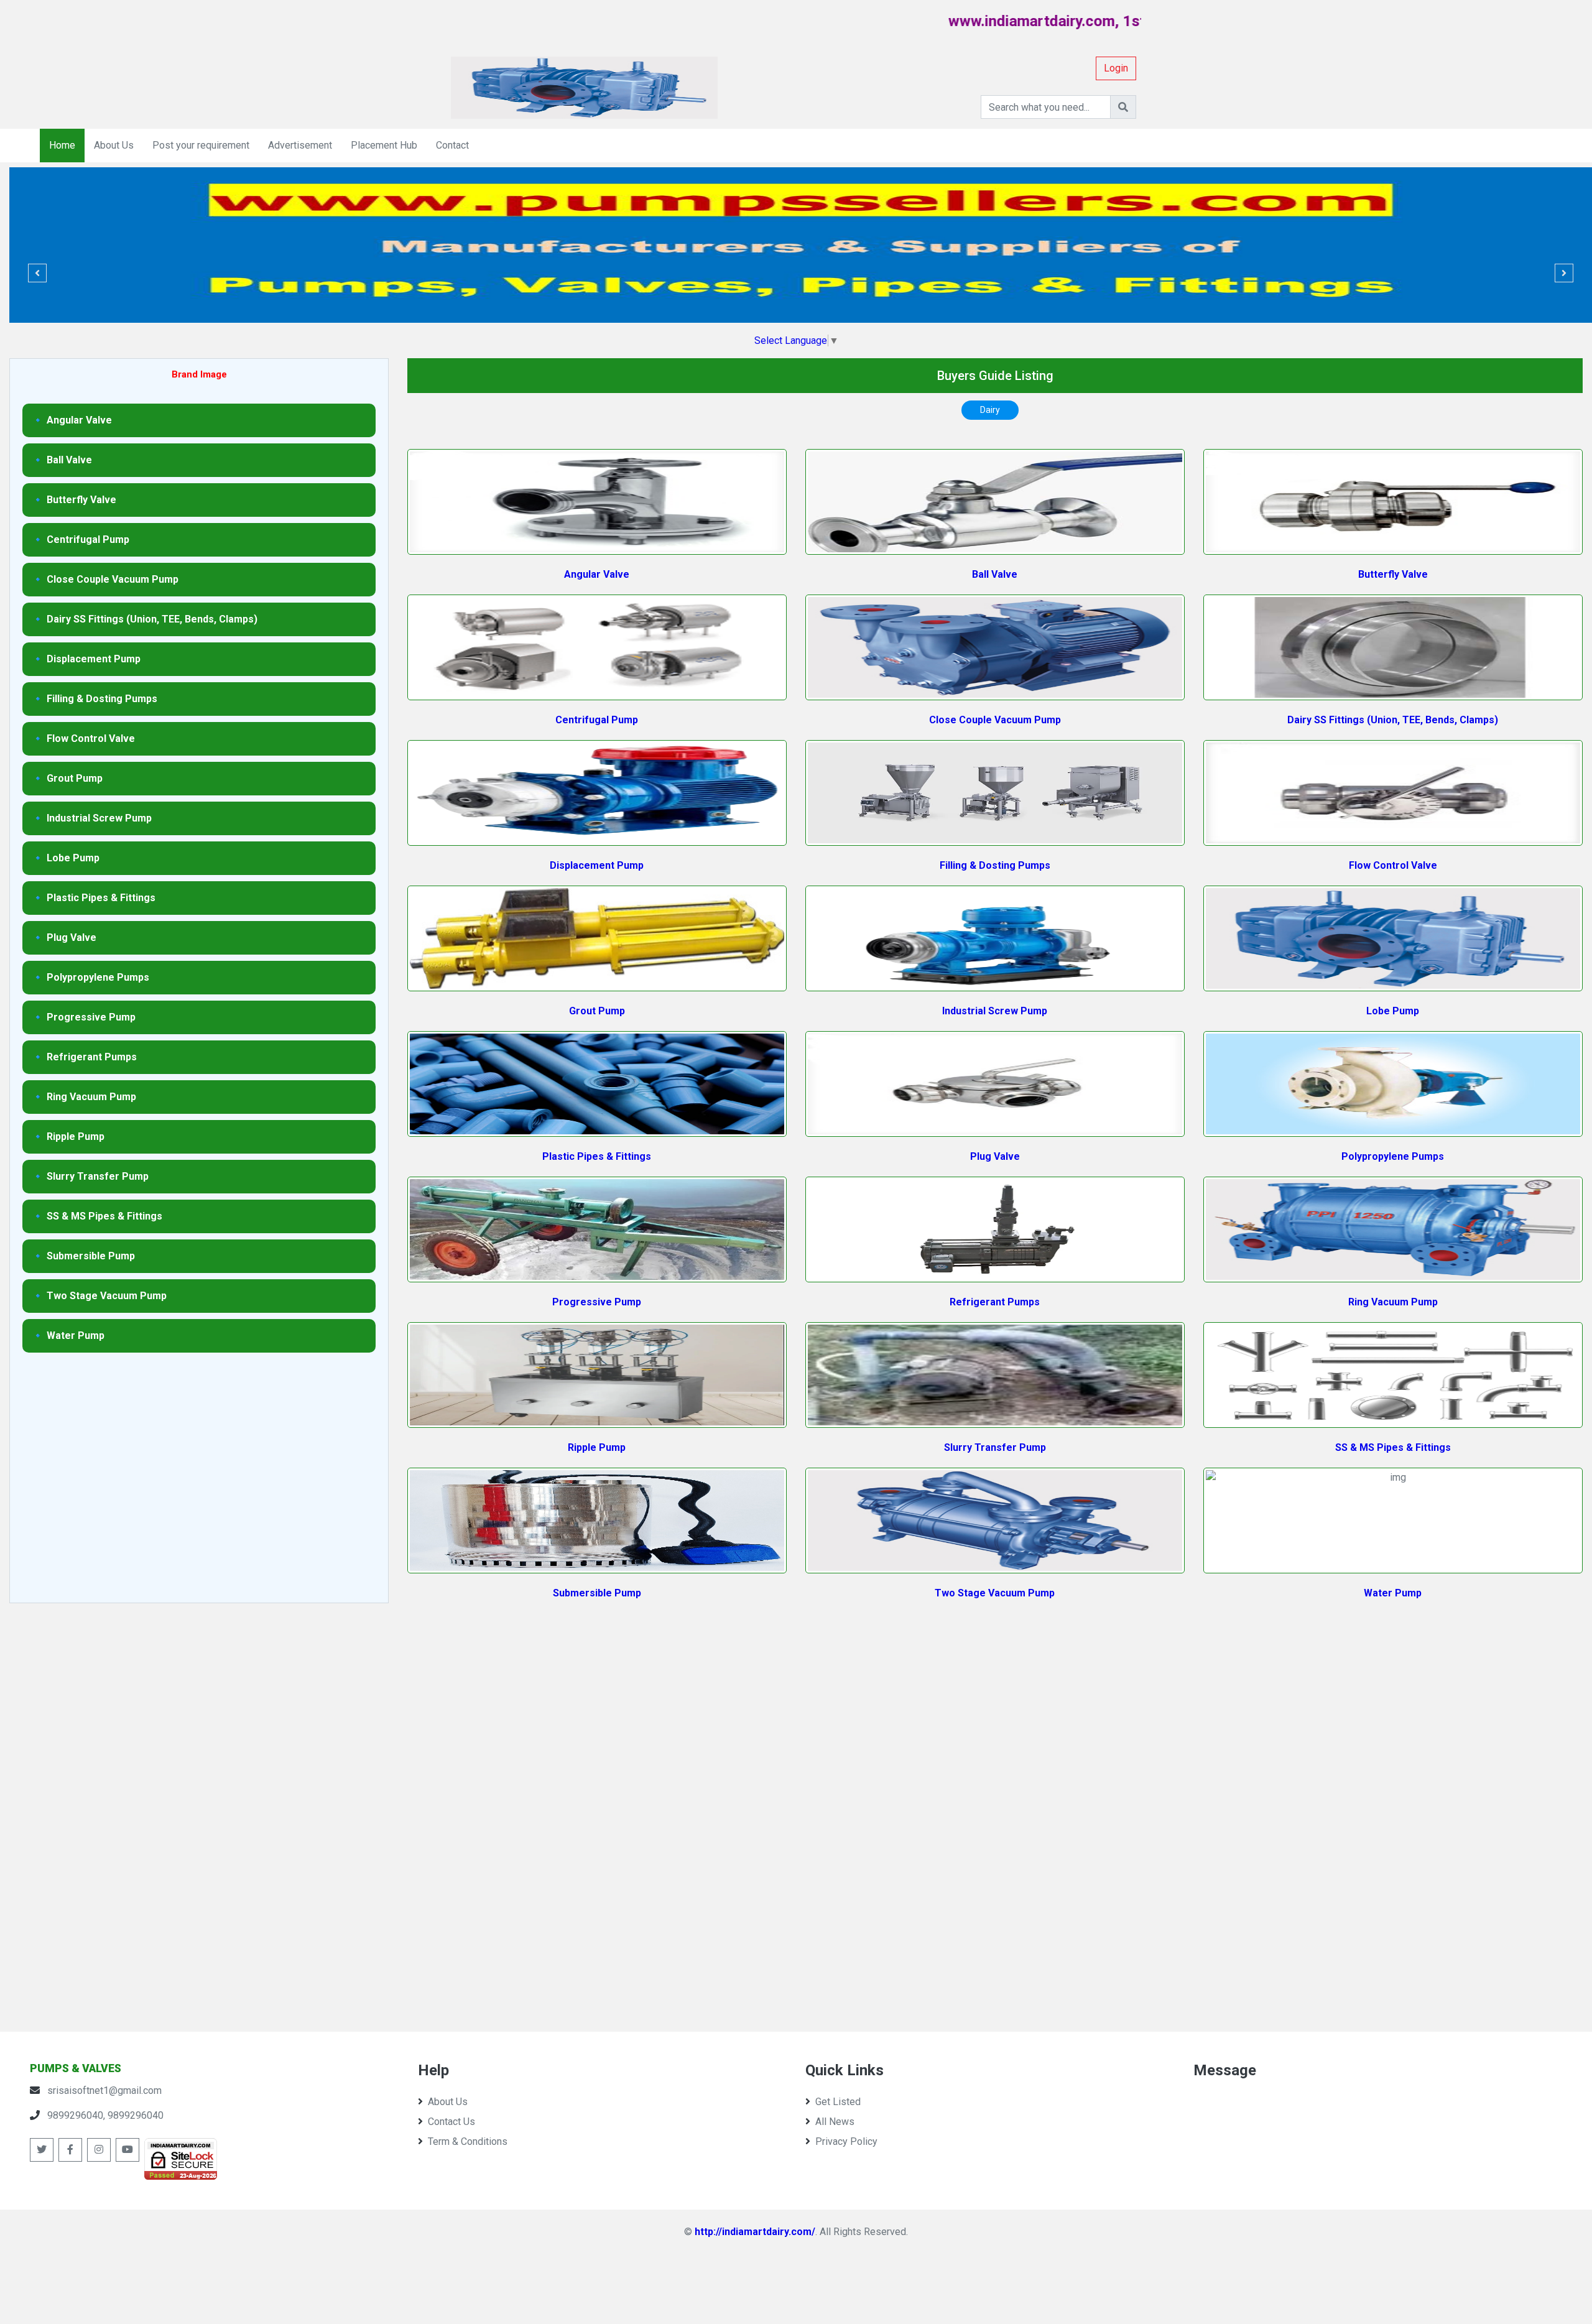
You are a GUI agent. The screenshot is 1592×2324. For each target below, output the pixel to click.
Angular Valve (597, 574)
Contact (452, 145)
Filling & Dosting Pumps (995, 865)
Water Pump (1393, 1593)
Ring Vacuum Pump (1393, 1302)
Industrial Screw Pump (995, 1011)
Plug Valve (995, 1156)
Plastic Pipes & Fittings (597, 1156)
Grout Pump (597, 1011)
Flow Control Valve (1393, 865)
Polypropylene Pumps (1393, 1156)
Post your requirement (201, 145)
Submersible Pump (597, 1593)
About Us (114, 145)
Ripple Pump (597, 1447)
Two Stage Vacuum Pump (995, 1593)
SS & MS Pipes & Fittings (1393, 1447)
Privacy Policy (846, 2141)
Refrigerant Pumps (995, 1302)
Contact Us (451, 2122)
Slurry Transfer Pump (995, 1447)
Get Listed (838, 2102)
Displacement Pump (597, 865)
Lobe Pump (1393, 1011)
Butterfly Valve (1393, 574)
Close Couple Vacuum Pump (995, 720)
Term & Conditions (468, 2141)
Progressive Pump (597, 1302)
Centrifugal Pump (597, 720)
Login (1116, 68)
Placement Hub (384, 145)
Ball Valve (995, 574)
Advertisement (300, 145)
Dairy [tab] (990, 410)
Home (62, 145)
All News (835, 2122)
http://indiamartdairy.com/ (755, 2232)
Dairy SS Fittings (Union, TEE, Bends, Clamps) (1393, 720)
